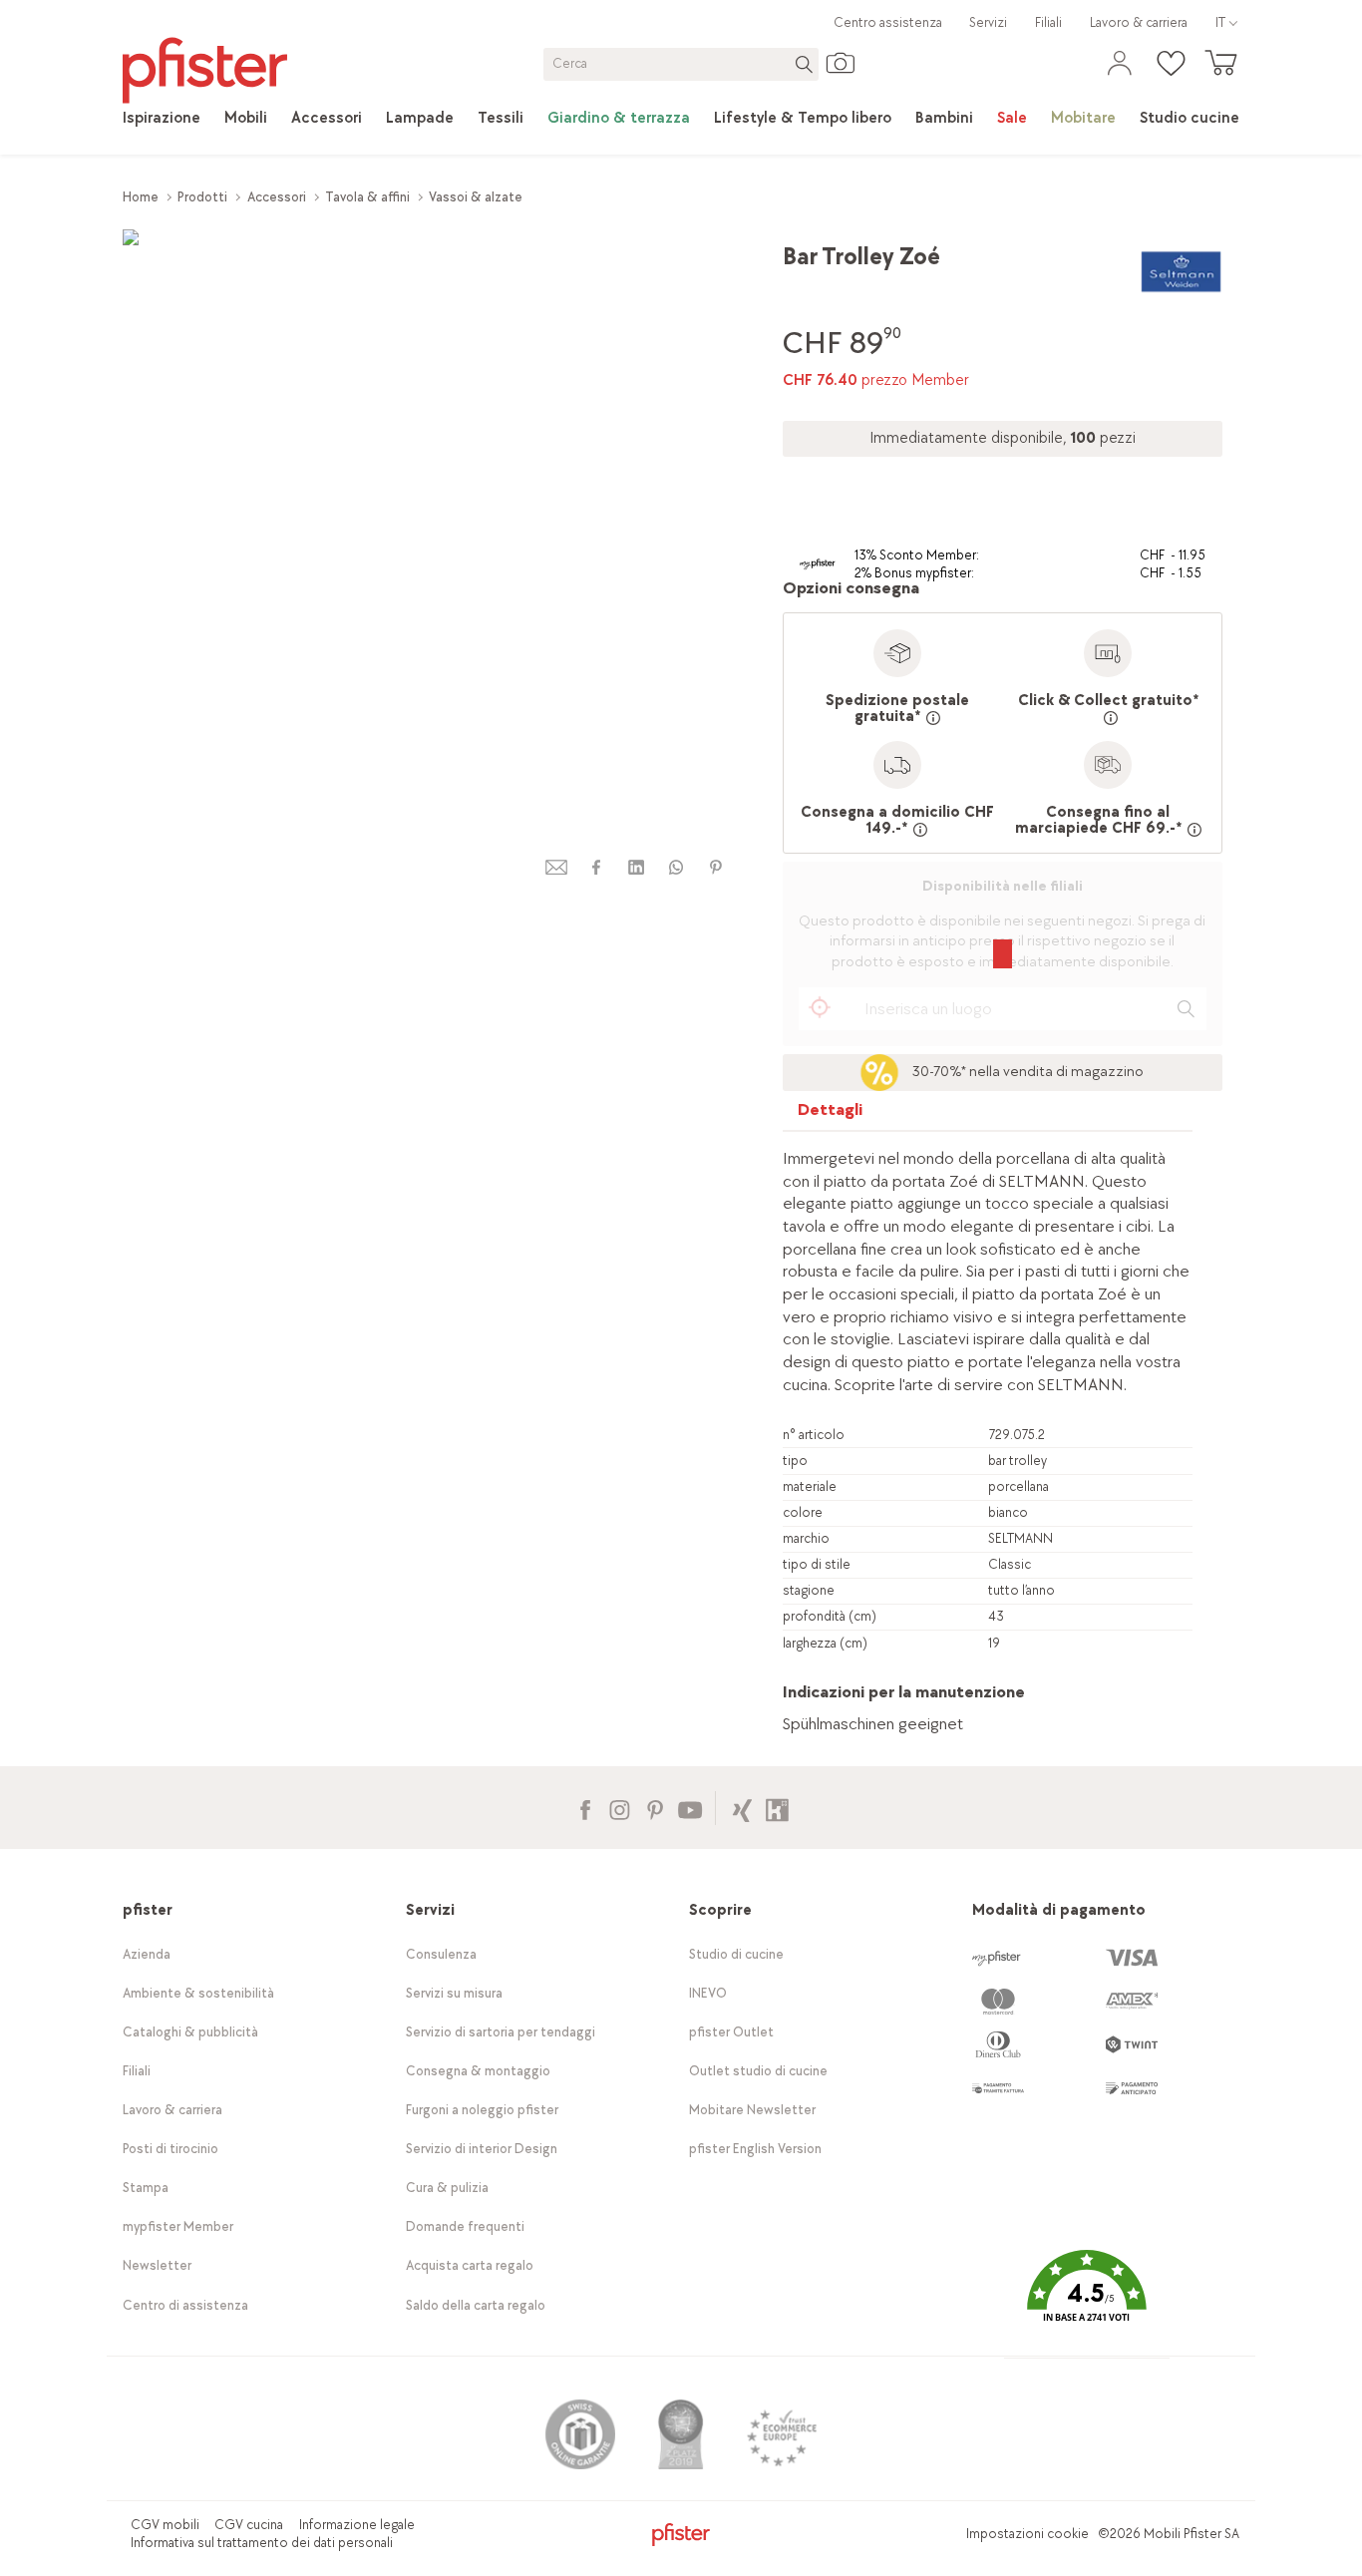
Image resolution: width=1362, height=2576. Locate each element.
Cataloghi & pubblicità (190, 2032)
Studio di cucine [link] (736, 1954)
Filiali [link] (1048, 22)
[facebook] (596, 867)
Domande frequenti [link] (465, 2226)
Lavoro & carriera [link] (1139, 22)
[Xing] (742, 1808)
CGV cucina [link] (249, 2525)
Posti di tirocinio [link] (170, 2149)
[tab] (831, 1114)
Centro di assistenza (185, 2305)
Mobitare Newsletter (752, 2110)
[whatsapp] (676, 867)
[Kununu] (777, 1808)
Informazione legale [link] (357, 2525)
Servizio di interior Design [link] (482, 2149)
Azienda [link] (147, 1954)
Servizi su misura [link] (454, 1993)
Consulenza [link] (441, 1954)
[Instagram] (620, 1808)
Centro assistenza (888, 22)
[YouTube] (689, 1808)
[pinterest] (716, 867)
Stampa (146, 2188)
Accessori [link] (277, 197)
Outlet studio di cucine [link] (758, 2071)
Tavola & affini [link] (367, 197)
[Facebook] (585, 1808)
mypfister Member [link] (178, 2226)
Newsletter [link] (157, 2265)
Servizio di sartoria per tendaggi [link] (501, 2032)
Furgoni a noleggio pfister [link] (482, 2110)
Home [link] (141, 197)
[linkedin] (636, 867)
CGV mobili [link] (165, 2525)
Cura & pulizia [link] (447, 2188)
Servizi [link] (988, 22)
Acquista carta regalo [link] (470, 2265)
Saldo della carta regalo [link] (476, 2305)
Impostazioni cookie (1027, 2534)
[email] (556, 867)
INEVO (708, 1993)
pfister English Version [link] (755, 2149)
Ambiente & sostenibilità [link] (198, 1993)
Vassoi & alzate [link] (476, 197)
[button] (1087, 2300)
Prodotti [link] (202, 197)
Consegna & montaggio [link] (478, 2071)
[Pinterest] (655, 1808)
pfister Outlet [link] (731, 2032)
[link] (162, 119)
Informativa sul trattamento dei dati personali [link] (262, 2543)
